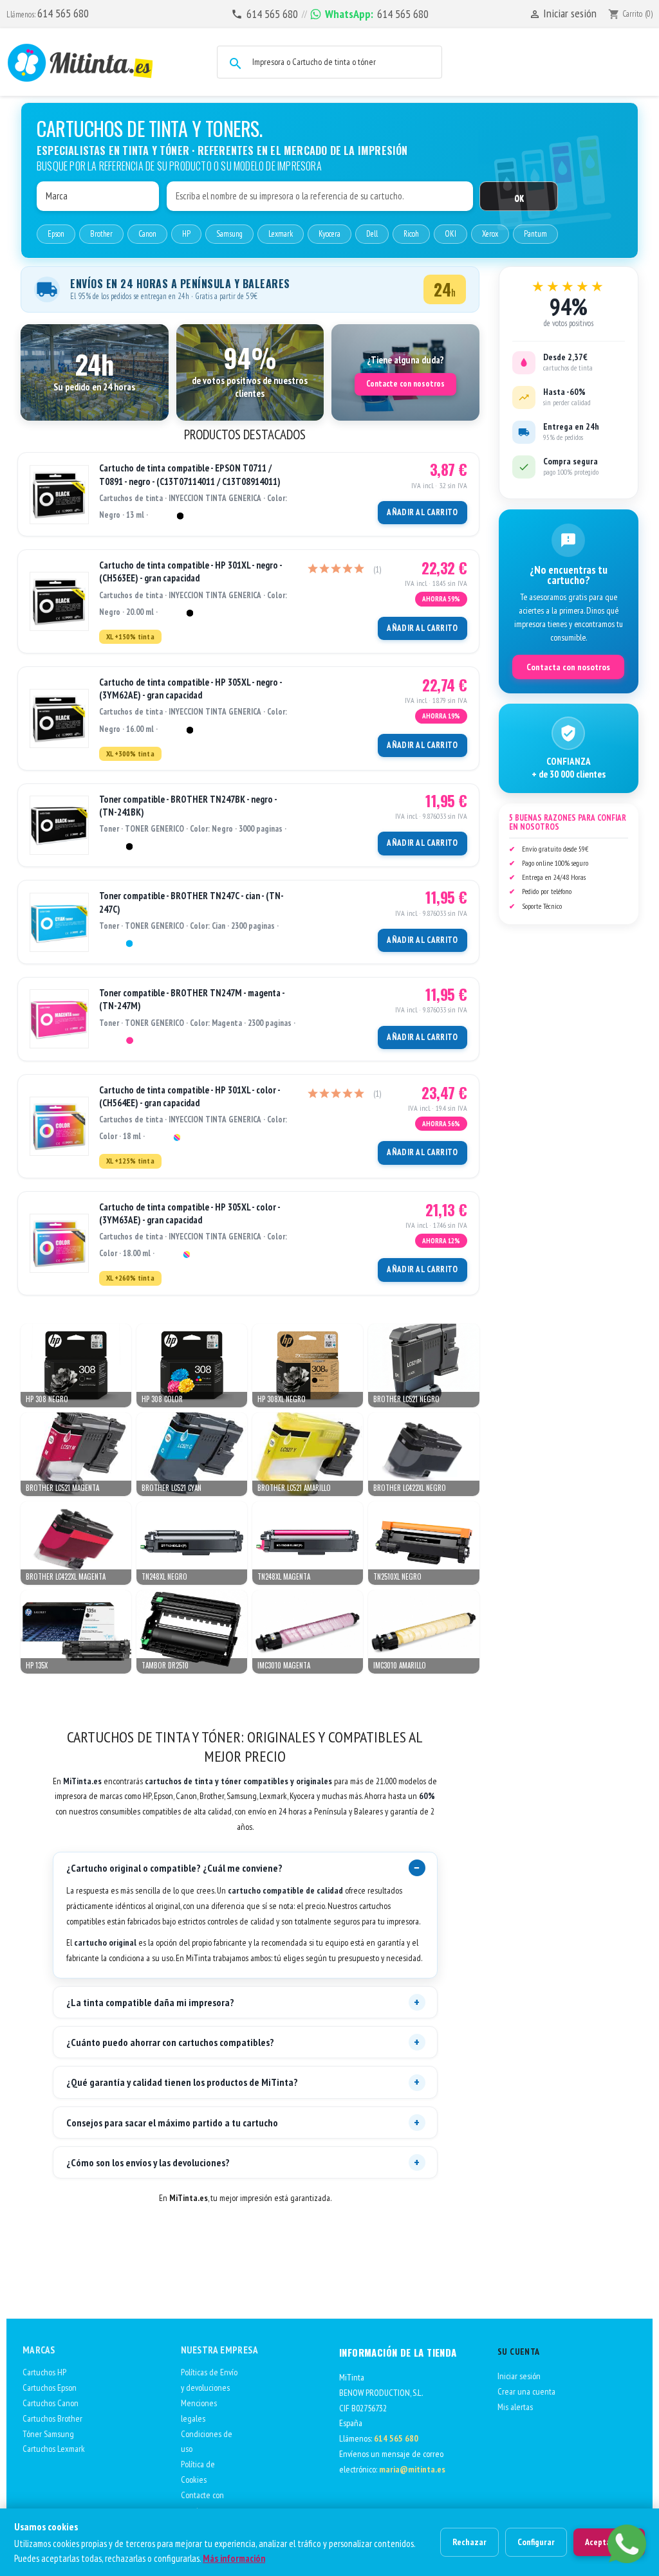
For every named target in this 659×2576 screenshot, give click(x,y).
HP (186, 234)
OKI (450, 234)
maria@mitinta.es (412, 2469)
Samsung (229, 234)
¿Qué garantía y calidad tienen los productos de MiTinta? (182, 2082)
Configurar (536, 2542)
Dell (372, 234)
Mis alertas (515, 2407)
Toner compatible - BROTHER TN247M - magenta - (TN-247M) (192, 999)
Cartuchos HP (44, 2372)
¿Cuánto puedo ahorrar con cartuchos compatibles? (170, 2042)
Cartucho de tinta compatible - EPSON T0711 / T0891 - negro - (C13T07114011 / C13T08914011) (190, 474)
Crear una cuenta (526, 2391)
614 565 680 (63, 13)
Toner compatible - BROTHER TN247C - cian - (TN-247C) (191, 902)
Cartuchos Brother (52, 2418)
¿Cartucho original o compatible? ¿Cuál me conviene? (174, 1868)
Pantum (535, 234)
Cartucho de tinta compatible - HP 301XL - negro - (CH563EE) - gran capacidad (190, 571)
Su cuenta (519, 2352)
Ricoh (411, 234)
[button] (95, 372)
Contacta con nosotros (568, 667)
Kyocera (329, 234)
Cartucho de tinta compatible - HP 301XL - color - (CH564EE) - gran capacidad (190, 1096)
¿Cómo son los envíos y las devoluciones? (148, 2162)
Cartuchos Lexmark (54, 2449)
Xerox (490, 234)
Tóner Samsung (48, 2434)
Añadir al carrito (422, 512)
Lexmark (281, 234)
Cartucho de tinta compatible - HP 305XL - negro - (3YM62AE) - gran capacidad (190, 689)
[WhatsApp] (627, 2544)
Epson (56, 234)
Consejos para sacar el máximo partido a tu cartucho (172, 2123)
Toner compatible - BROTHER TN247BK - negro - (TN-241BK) (188, 806)
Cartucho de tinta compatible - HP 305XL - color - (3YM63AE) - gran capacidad (190, 1213)
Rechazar (469, 2542)
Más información (234, 2558)
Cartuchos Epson (50, 2388)
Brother (101, 234)
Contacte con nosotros (405, 384)
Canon (147, 234)
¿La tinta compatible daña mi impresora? (150, 2002)
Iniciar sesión (519, 2376)
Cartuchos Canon (51, 2403)
